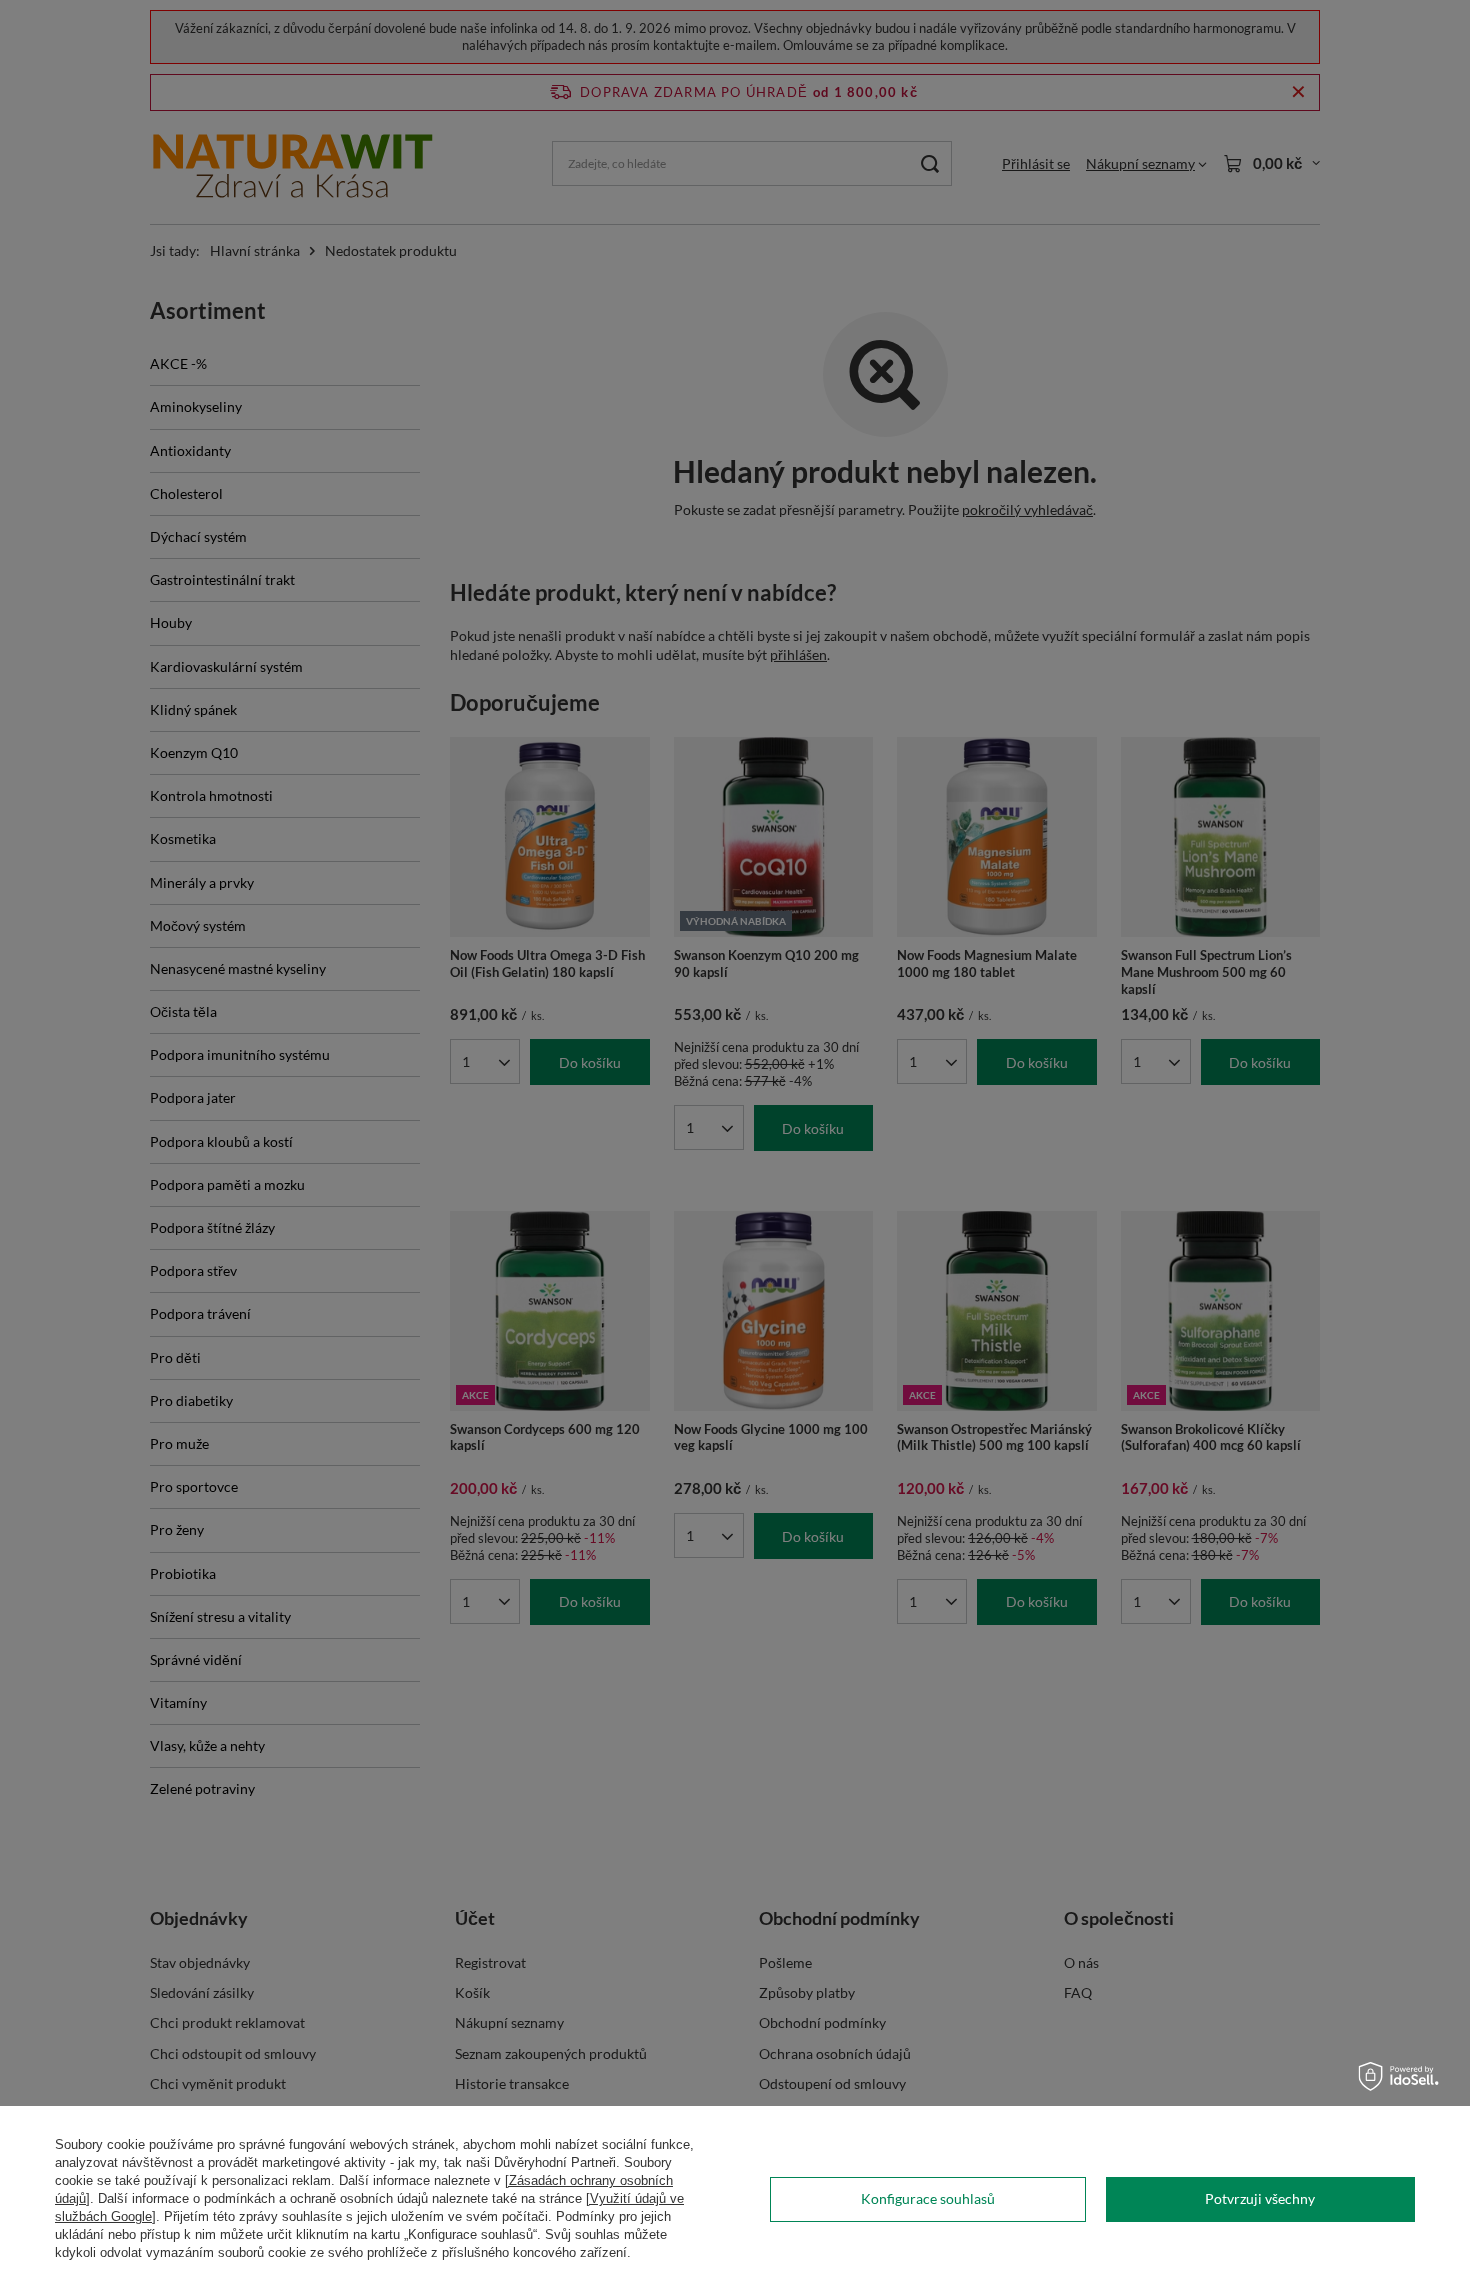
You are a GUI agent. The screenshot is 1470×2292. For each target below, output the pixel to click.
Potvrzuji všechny (1260, 2198)
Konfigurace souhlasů (928, 2198)
